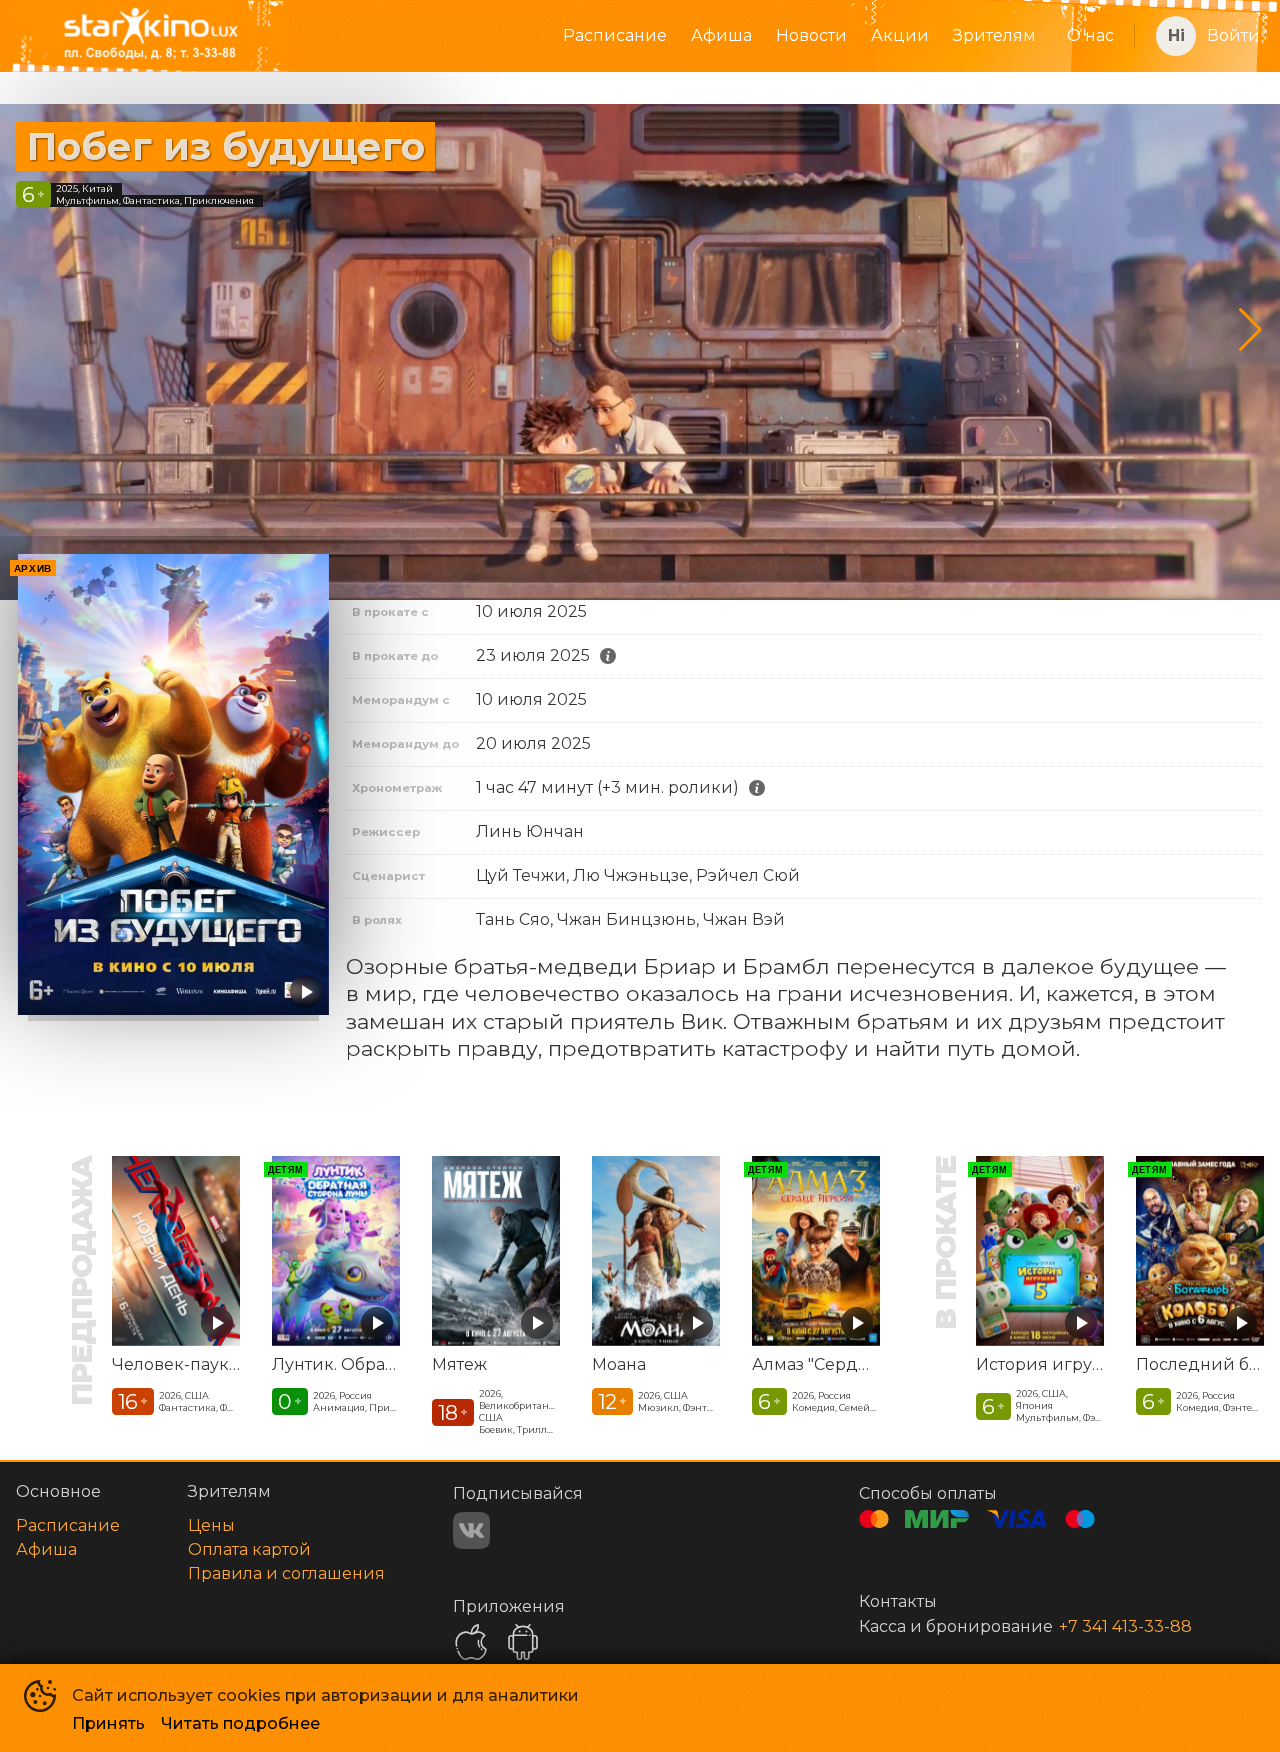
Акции (900, 35)
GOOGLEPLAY (523, 1642)
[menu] (721, 36)
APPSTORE (471, 1642)
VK (471, 1530)
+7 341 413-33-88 (1125, 1626)
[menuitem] (615, 36)
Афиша (721, 35)
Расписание (615, 35)
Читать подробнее (240, 1723)
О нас (1090, 35)
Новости (811, 35)
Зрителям (994, 35)
